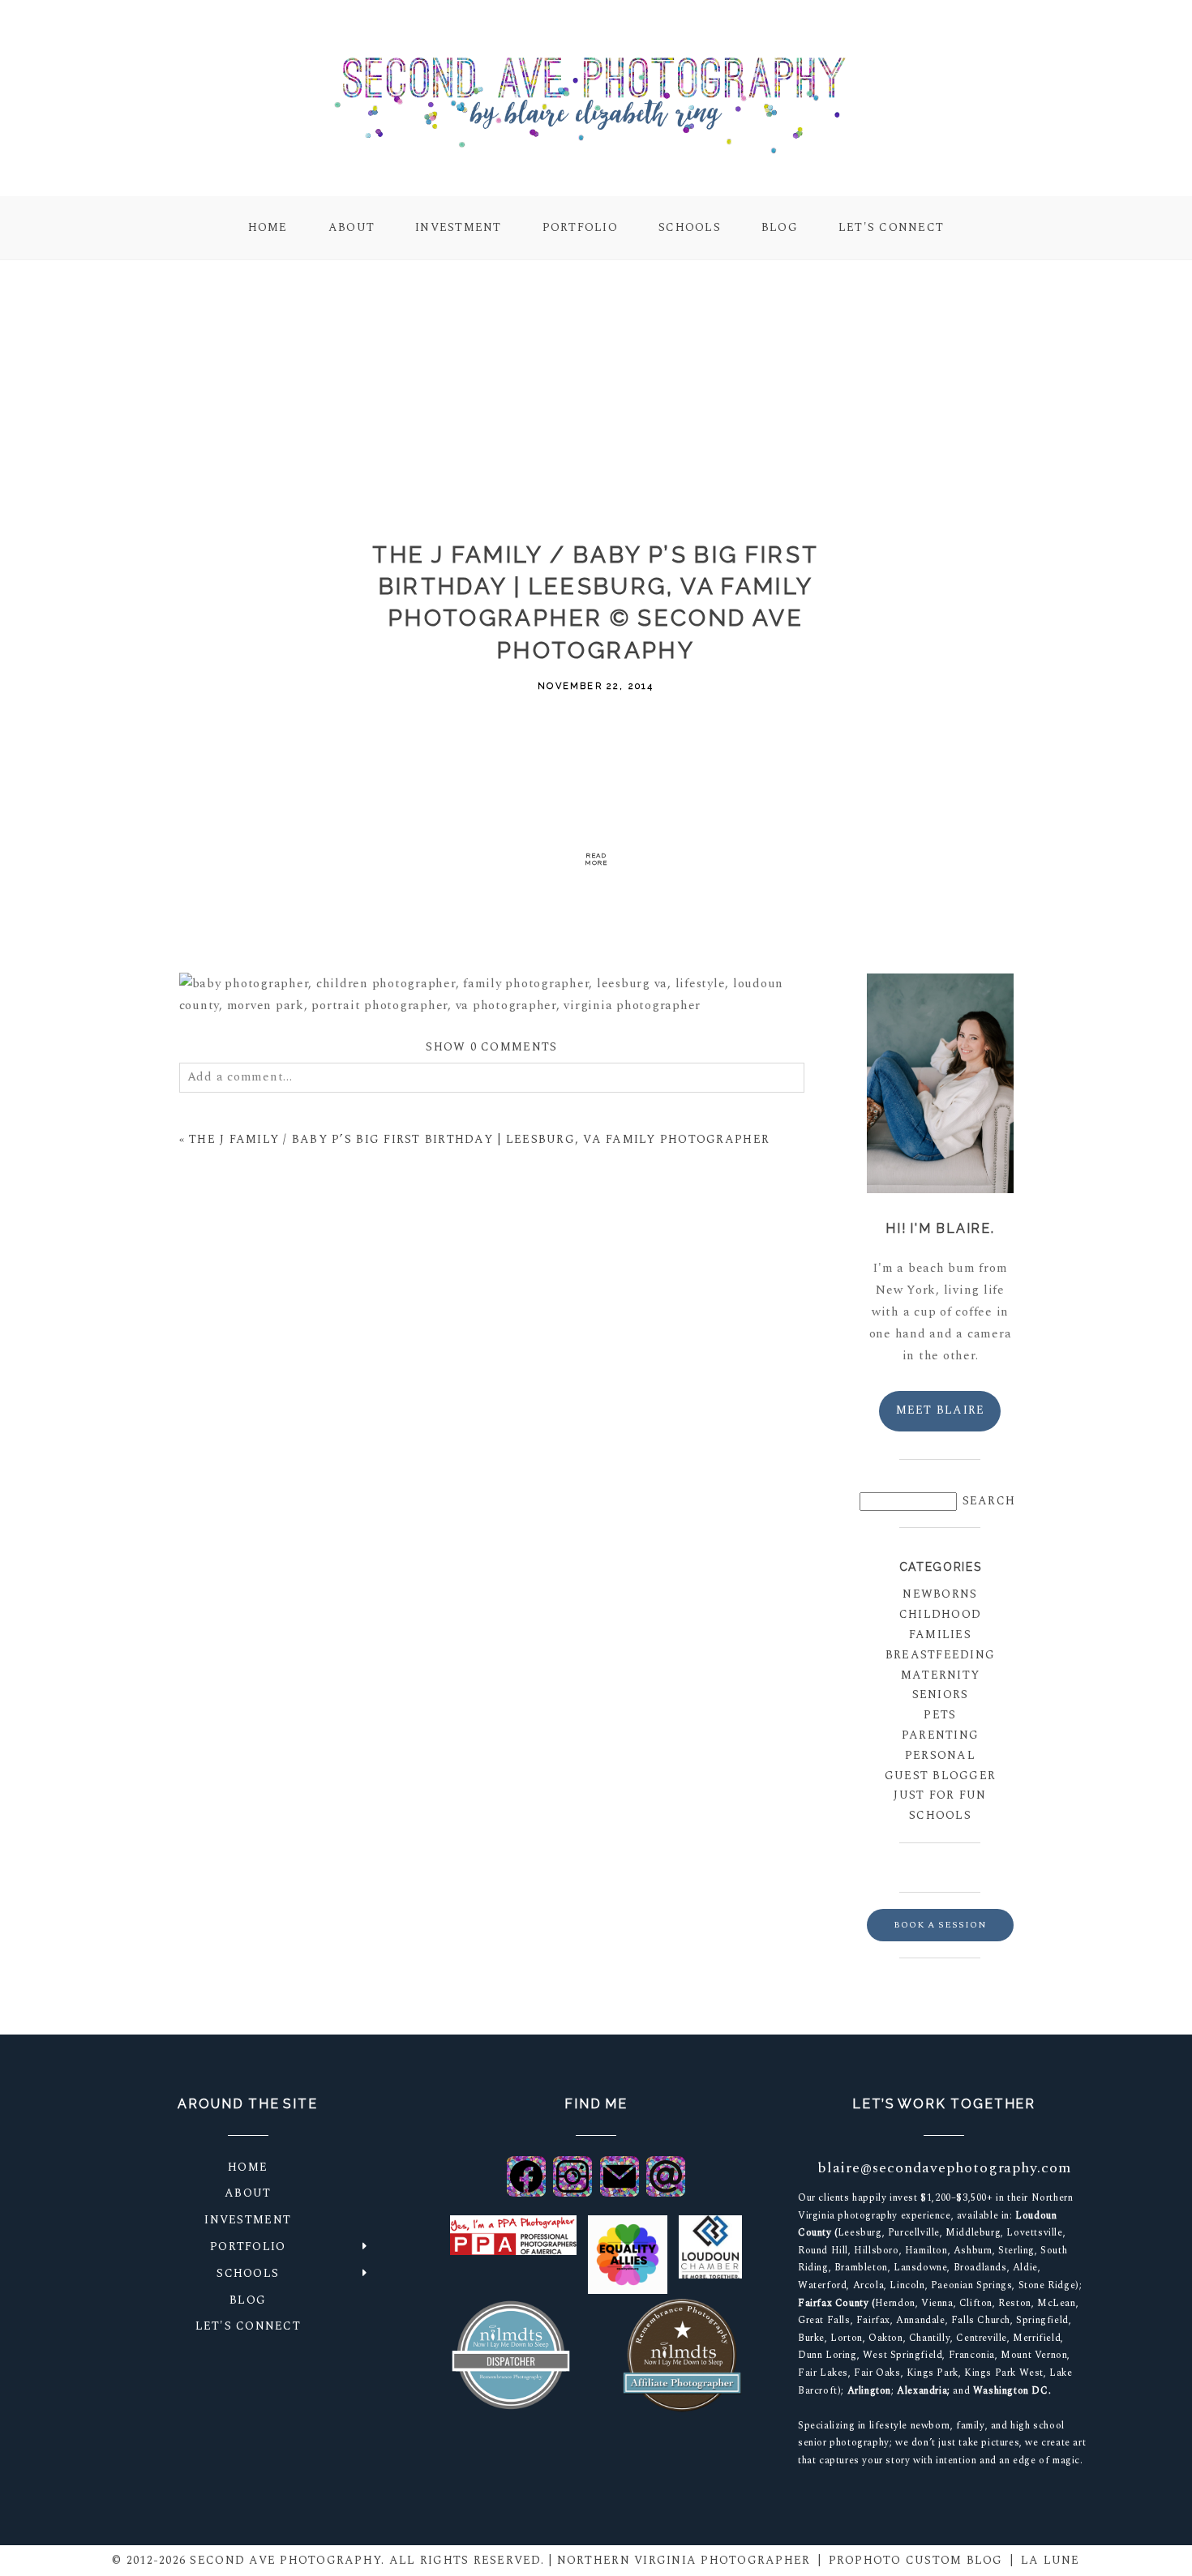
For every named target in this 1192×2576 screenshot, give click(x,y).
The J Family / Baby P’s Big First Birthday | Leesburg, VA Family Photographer (479, 1139)
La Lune (1051, 2560)
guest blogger (940, 1776)
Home (268, 227)
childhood (940, 1614)
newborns (940, 1594)
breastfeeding (940, 1655)
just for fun (940, 1795)
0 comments (491, 1047)
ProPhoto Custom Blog (916, 2560)
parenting (940, 1735)
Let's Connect (891, 227)
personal (940, 1755)
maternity (940, 1675)
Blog (780, 227)
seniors (941, 1695)
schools (940, 1815)
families (940, 1635)
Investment (459, 227)
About (352, 227)
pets (940, 1715)
